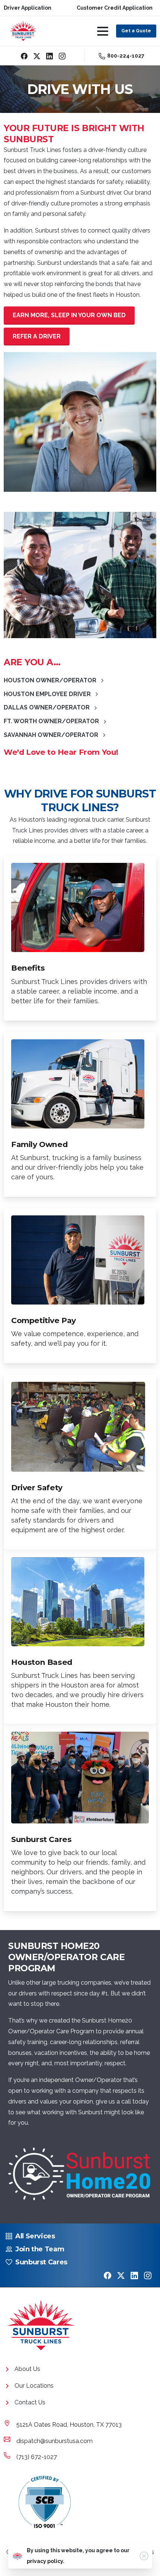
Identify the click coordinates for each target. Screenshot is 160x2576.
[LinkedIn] (49, 56)
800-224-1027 (126, 56)
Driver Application (28, 8)
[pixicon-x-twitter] (121, 2275)
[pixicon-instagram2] (148, 2275)
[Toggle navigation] (103, 31)
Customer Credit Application (115, 8)
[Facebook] (24, 56)
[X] (37, 56)
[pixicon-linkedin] (134, 2275)
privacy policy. (46, 2561)
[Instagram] (62, 56)
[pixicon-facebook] (108, 2275)
